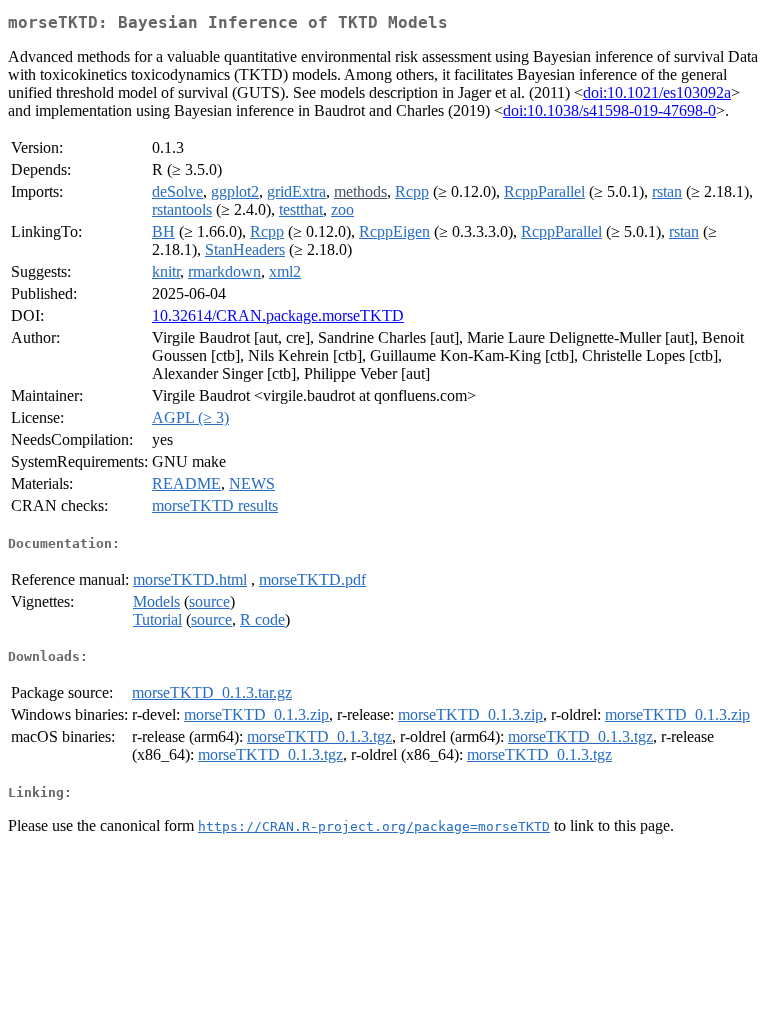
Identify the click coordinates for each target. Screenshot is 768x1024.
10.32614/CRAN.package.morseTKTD (278, 315)
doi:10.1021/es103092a (657, 92)
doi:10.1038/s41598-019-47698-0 (609, 110)
